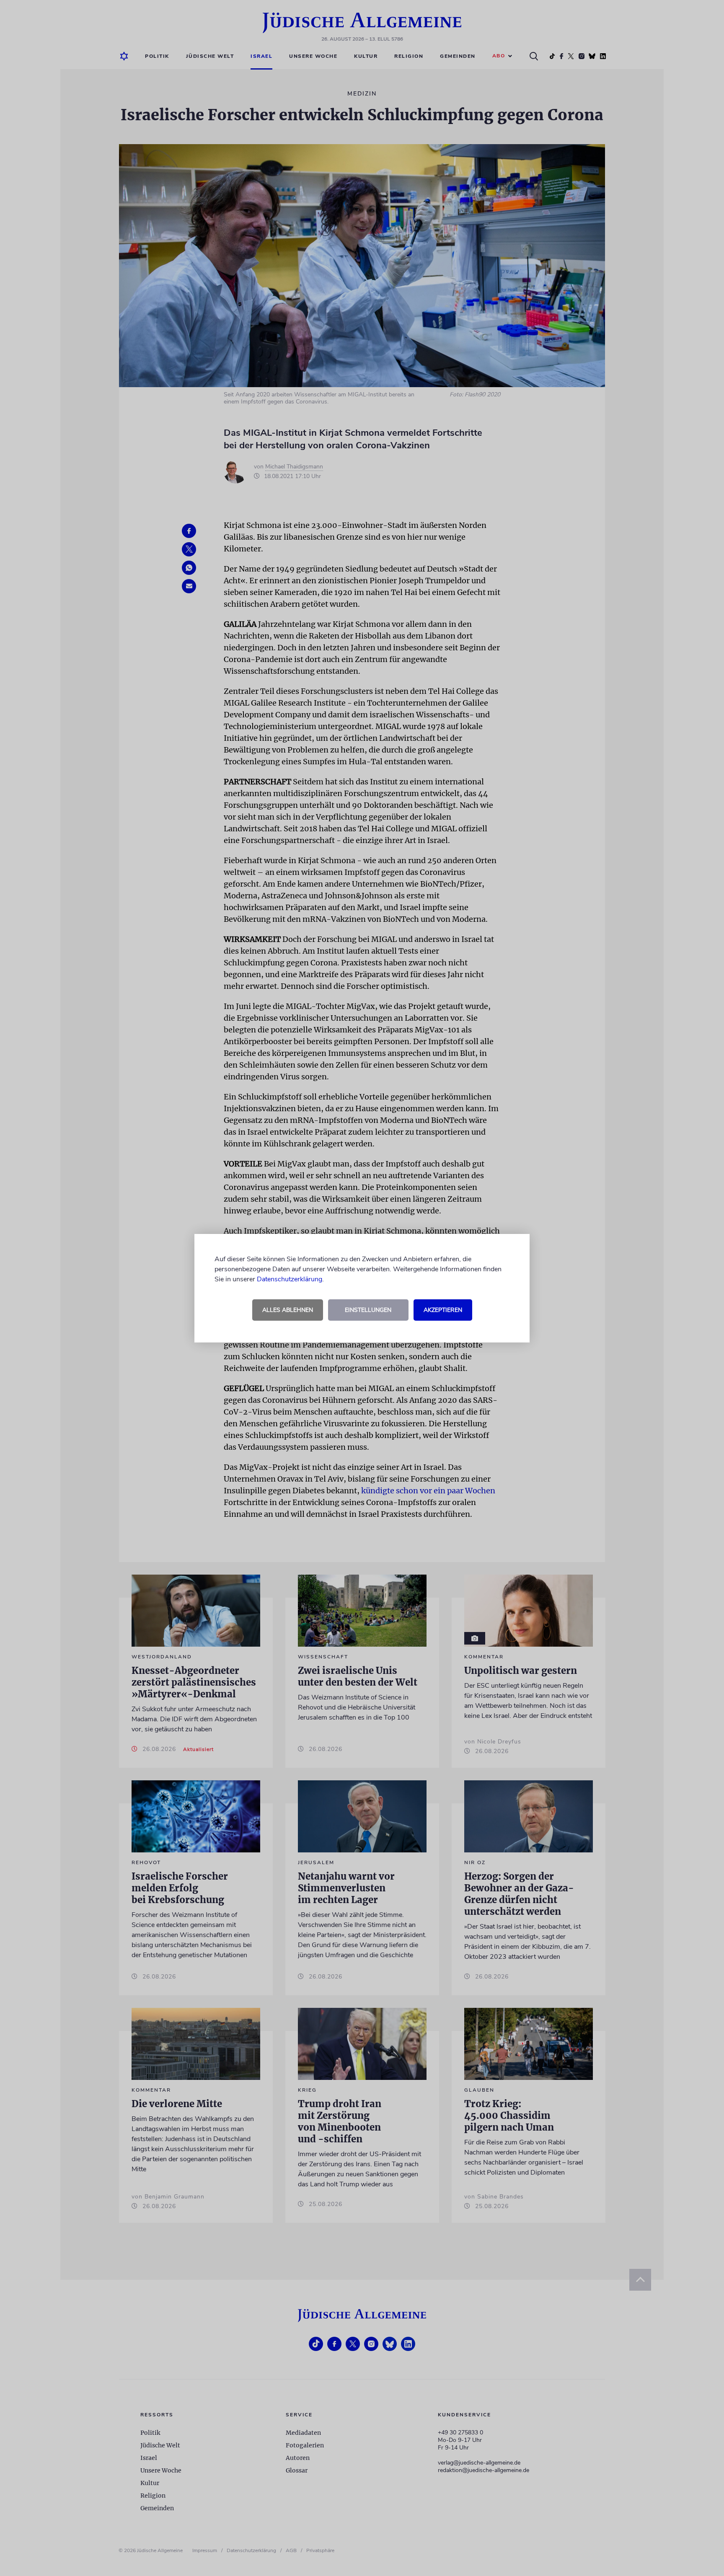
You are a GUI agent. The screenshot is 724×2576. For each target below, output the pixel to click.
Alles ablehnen (288, 1310)
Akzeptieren (443, 1310)
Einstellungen (368, 1310)
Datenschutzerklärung (290, 1279)
